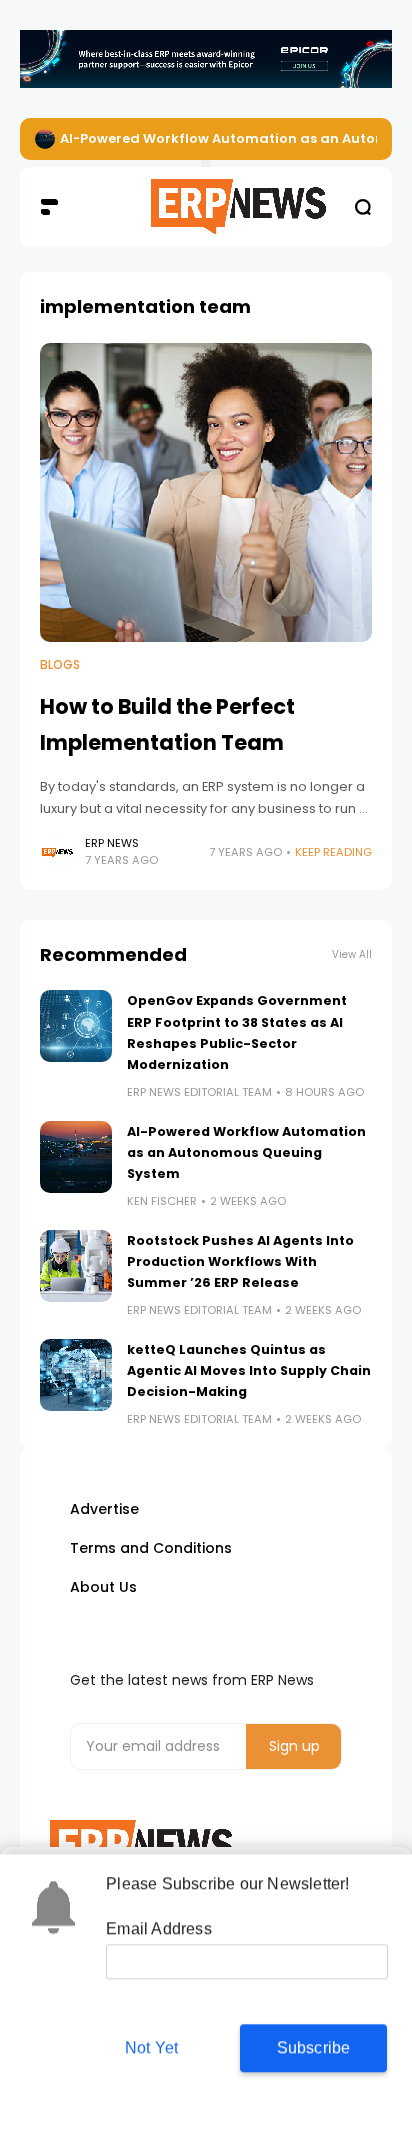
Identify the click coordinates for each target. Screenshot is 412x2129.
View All (352, 954)
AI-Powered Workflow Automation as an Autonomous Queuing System (246, 1153)
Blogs (60, 665)
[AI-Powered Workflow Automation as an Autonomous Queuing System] (45, 139)
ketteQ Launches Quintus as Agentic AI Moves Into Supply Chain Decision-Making (249, 1371)
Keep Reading (333, 852)
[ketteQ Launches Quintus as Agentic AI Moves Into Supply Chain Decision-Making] (76, 1375)
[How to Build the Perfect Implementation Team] (206, 492)
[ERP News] (206, 207)
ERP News (112, 843)
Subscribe (314, 2046)
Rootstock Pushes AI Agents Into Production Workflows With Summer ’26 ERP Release (240, 1262)
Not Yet (151, 2046)
